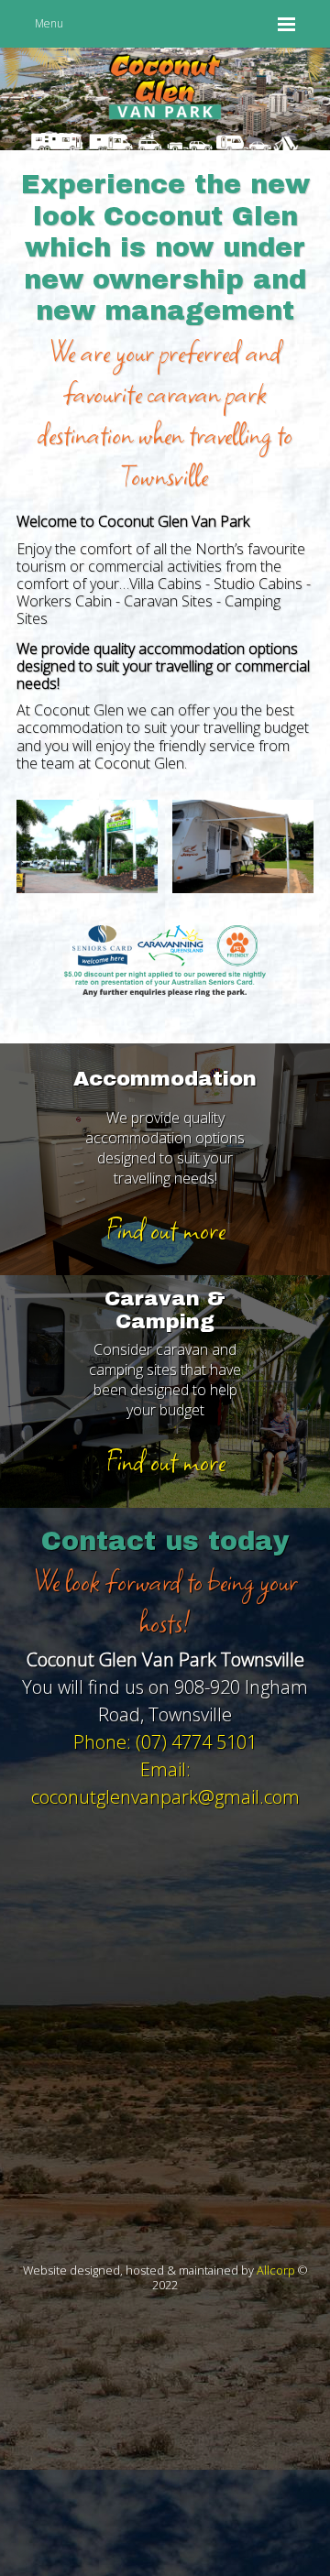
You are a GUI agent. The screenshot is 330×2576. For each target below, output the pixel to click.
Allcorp (276, 2270)
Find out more (165, 1229)
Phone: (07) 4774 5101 (165, 1742)
